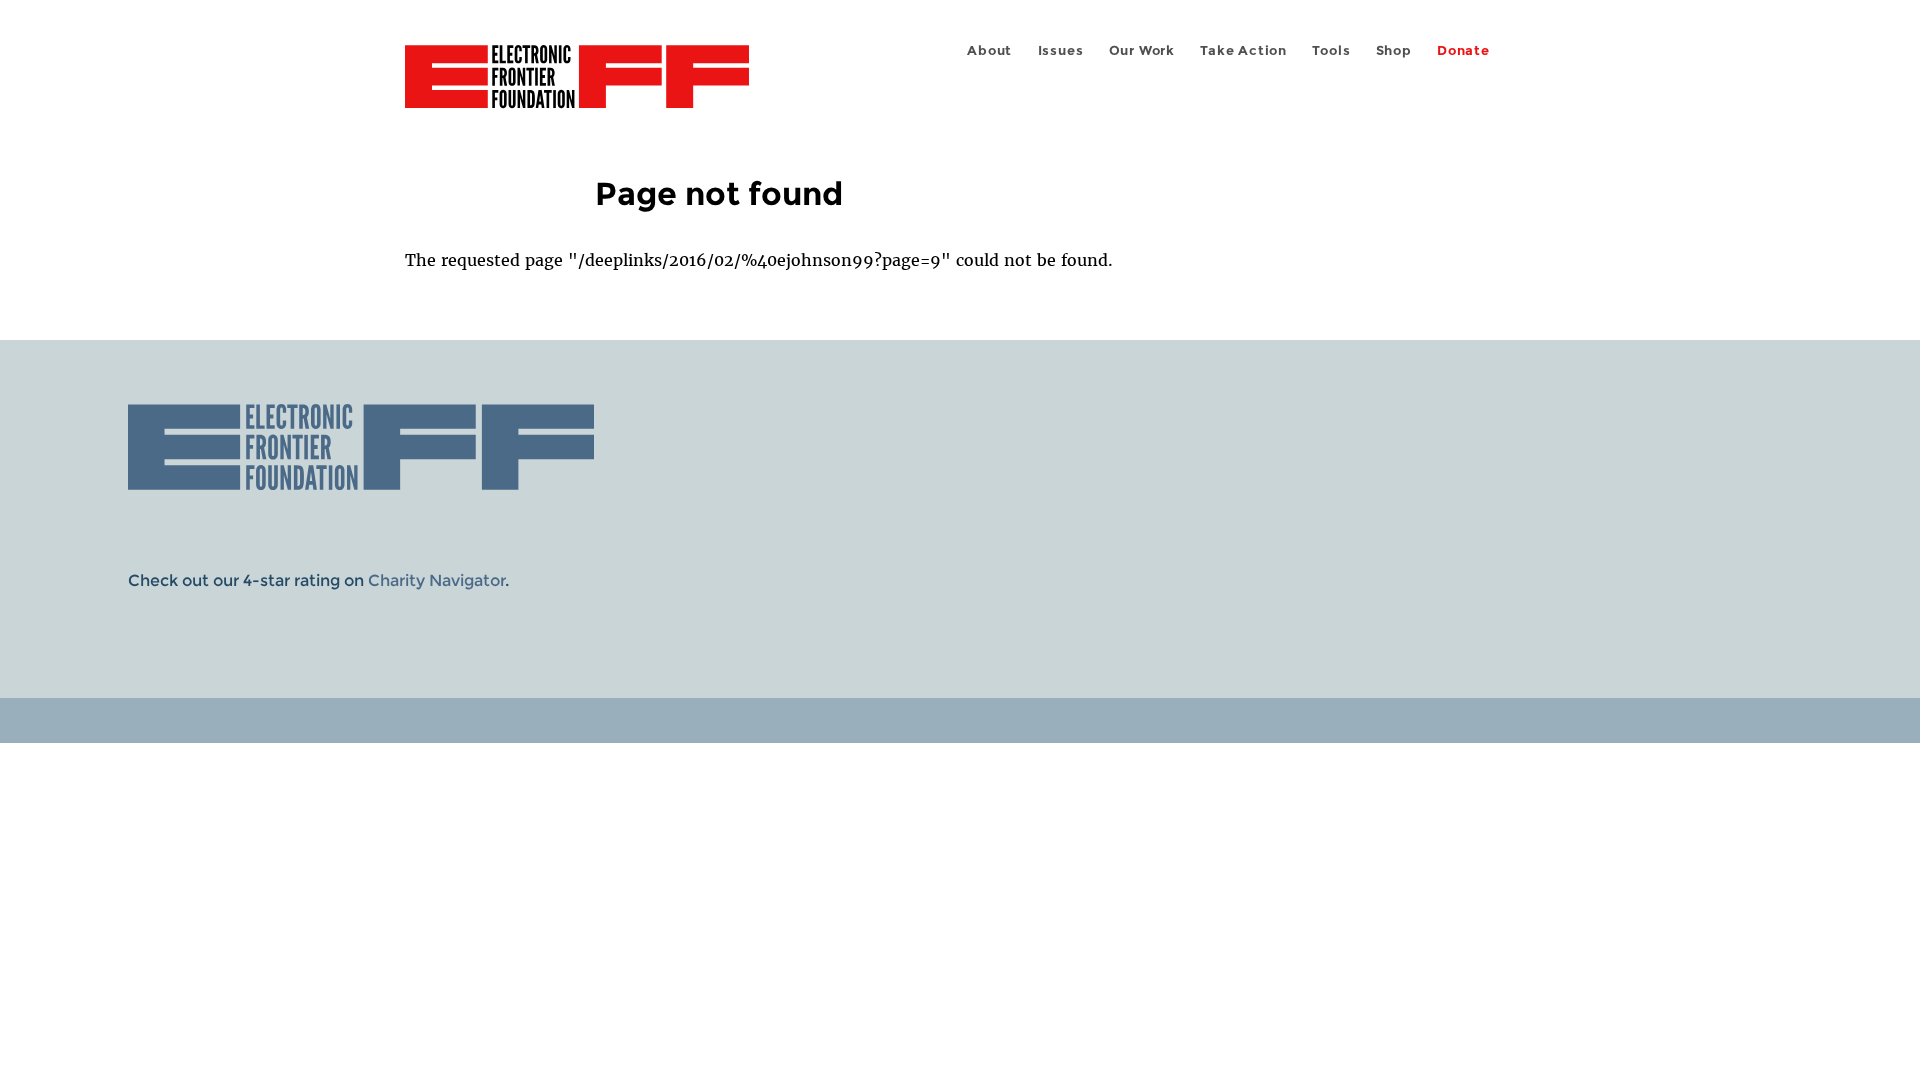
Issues (1061, 50)
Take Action (1243, 50)
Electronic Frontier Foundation (577, 88)
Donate (1463, 50)
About (989, 50)
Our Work (1142, 50)
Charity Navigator (436, 580)
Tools (1331, 50)
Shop (1394, 50)
